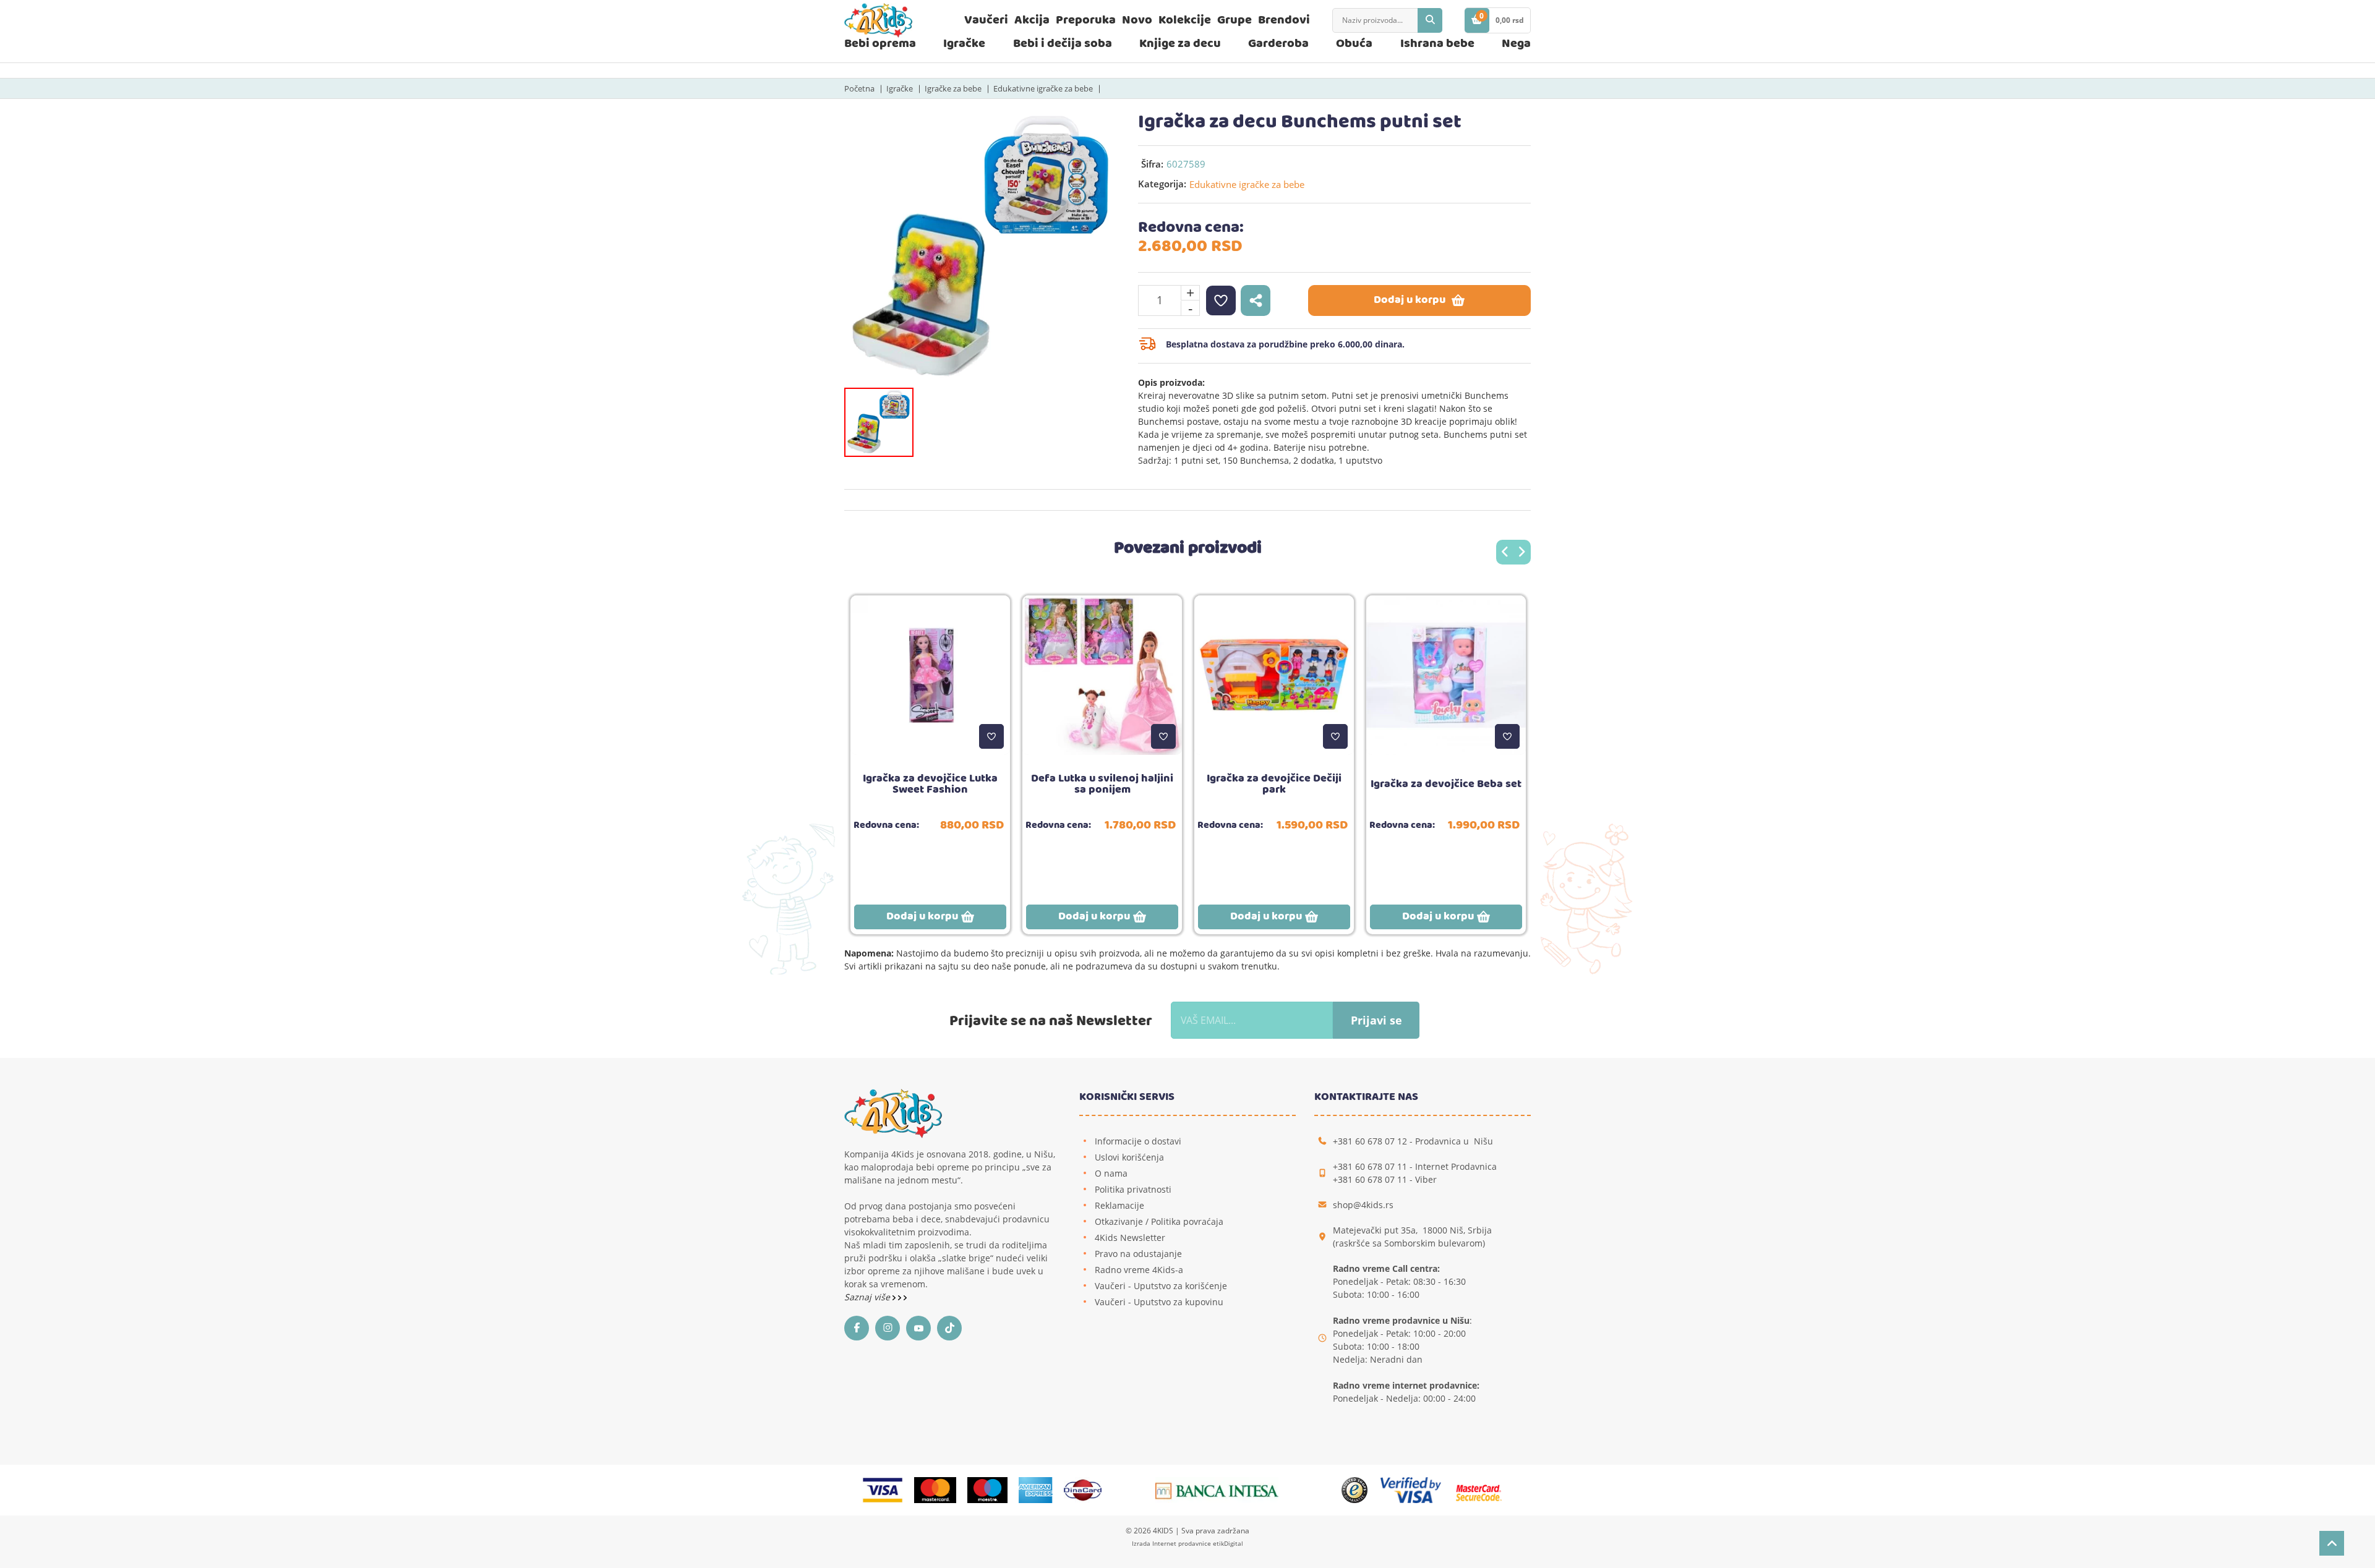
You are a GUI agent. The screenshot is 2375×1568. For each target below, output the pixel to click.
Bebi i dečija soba (1063, 44)
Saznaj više (868, 1297)
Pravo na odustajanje (1138, 1254)
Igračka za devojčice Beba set (1446, 784)
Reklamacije (1119, 1205)
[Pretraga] (1430, 20)
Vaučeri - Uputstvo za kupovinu (1159, 1302)
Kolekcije (1185, 20)
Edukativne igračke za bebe (1043, 88)
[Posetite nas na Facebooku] (860, 1328)
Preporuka (1086, 20)
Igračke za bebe (953, 88)
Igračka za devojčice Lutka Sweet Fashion (930, 784)
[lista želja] (1221, 300)
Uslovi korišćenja (1129, 1157)
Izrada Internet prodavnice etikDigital (1187, 1543)
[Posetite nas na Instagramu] (891, 1328)
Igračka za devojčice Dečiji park (1274, 784)
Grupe (1235, 20)
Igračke (964, 44)
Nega (1516, 44)
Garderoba (1278, 44)
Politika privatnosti (1133, 1189)
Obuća (1354, 44)
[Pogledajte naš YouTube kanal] (922, 1328)
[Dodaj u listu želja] (991, 736)
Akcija (1032, 20)
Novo (1137, 20)
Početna (859, 88)
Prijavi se (1376, 1020)
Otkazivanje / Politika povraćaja (1159, 1221)
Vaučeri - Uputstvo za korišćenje (1161, 1286)
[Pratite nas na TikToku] (952, 1328)
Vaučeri (986, 20)
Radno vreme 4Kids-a (1139, 1270)
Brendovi (1284, 20)
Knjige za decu (1180, 44)
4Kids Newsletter (1130, 1238)
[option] (982, 249)
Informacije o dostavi (1138, 1141)
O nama (1111, 1173)
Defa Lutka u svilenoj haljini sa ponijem (1102, 784)
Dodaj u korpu (1410, 300)
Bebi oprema (880, 44)
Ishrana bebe (1437, 44)
